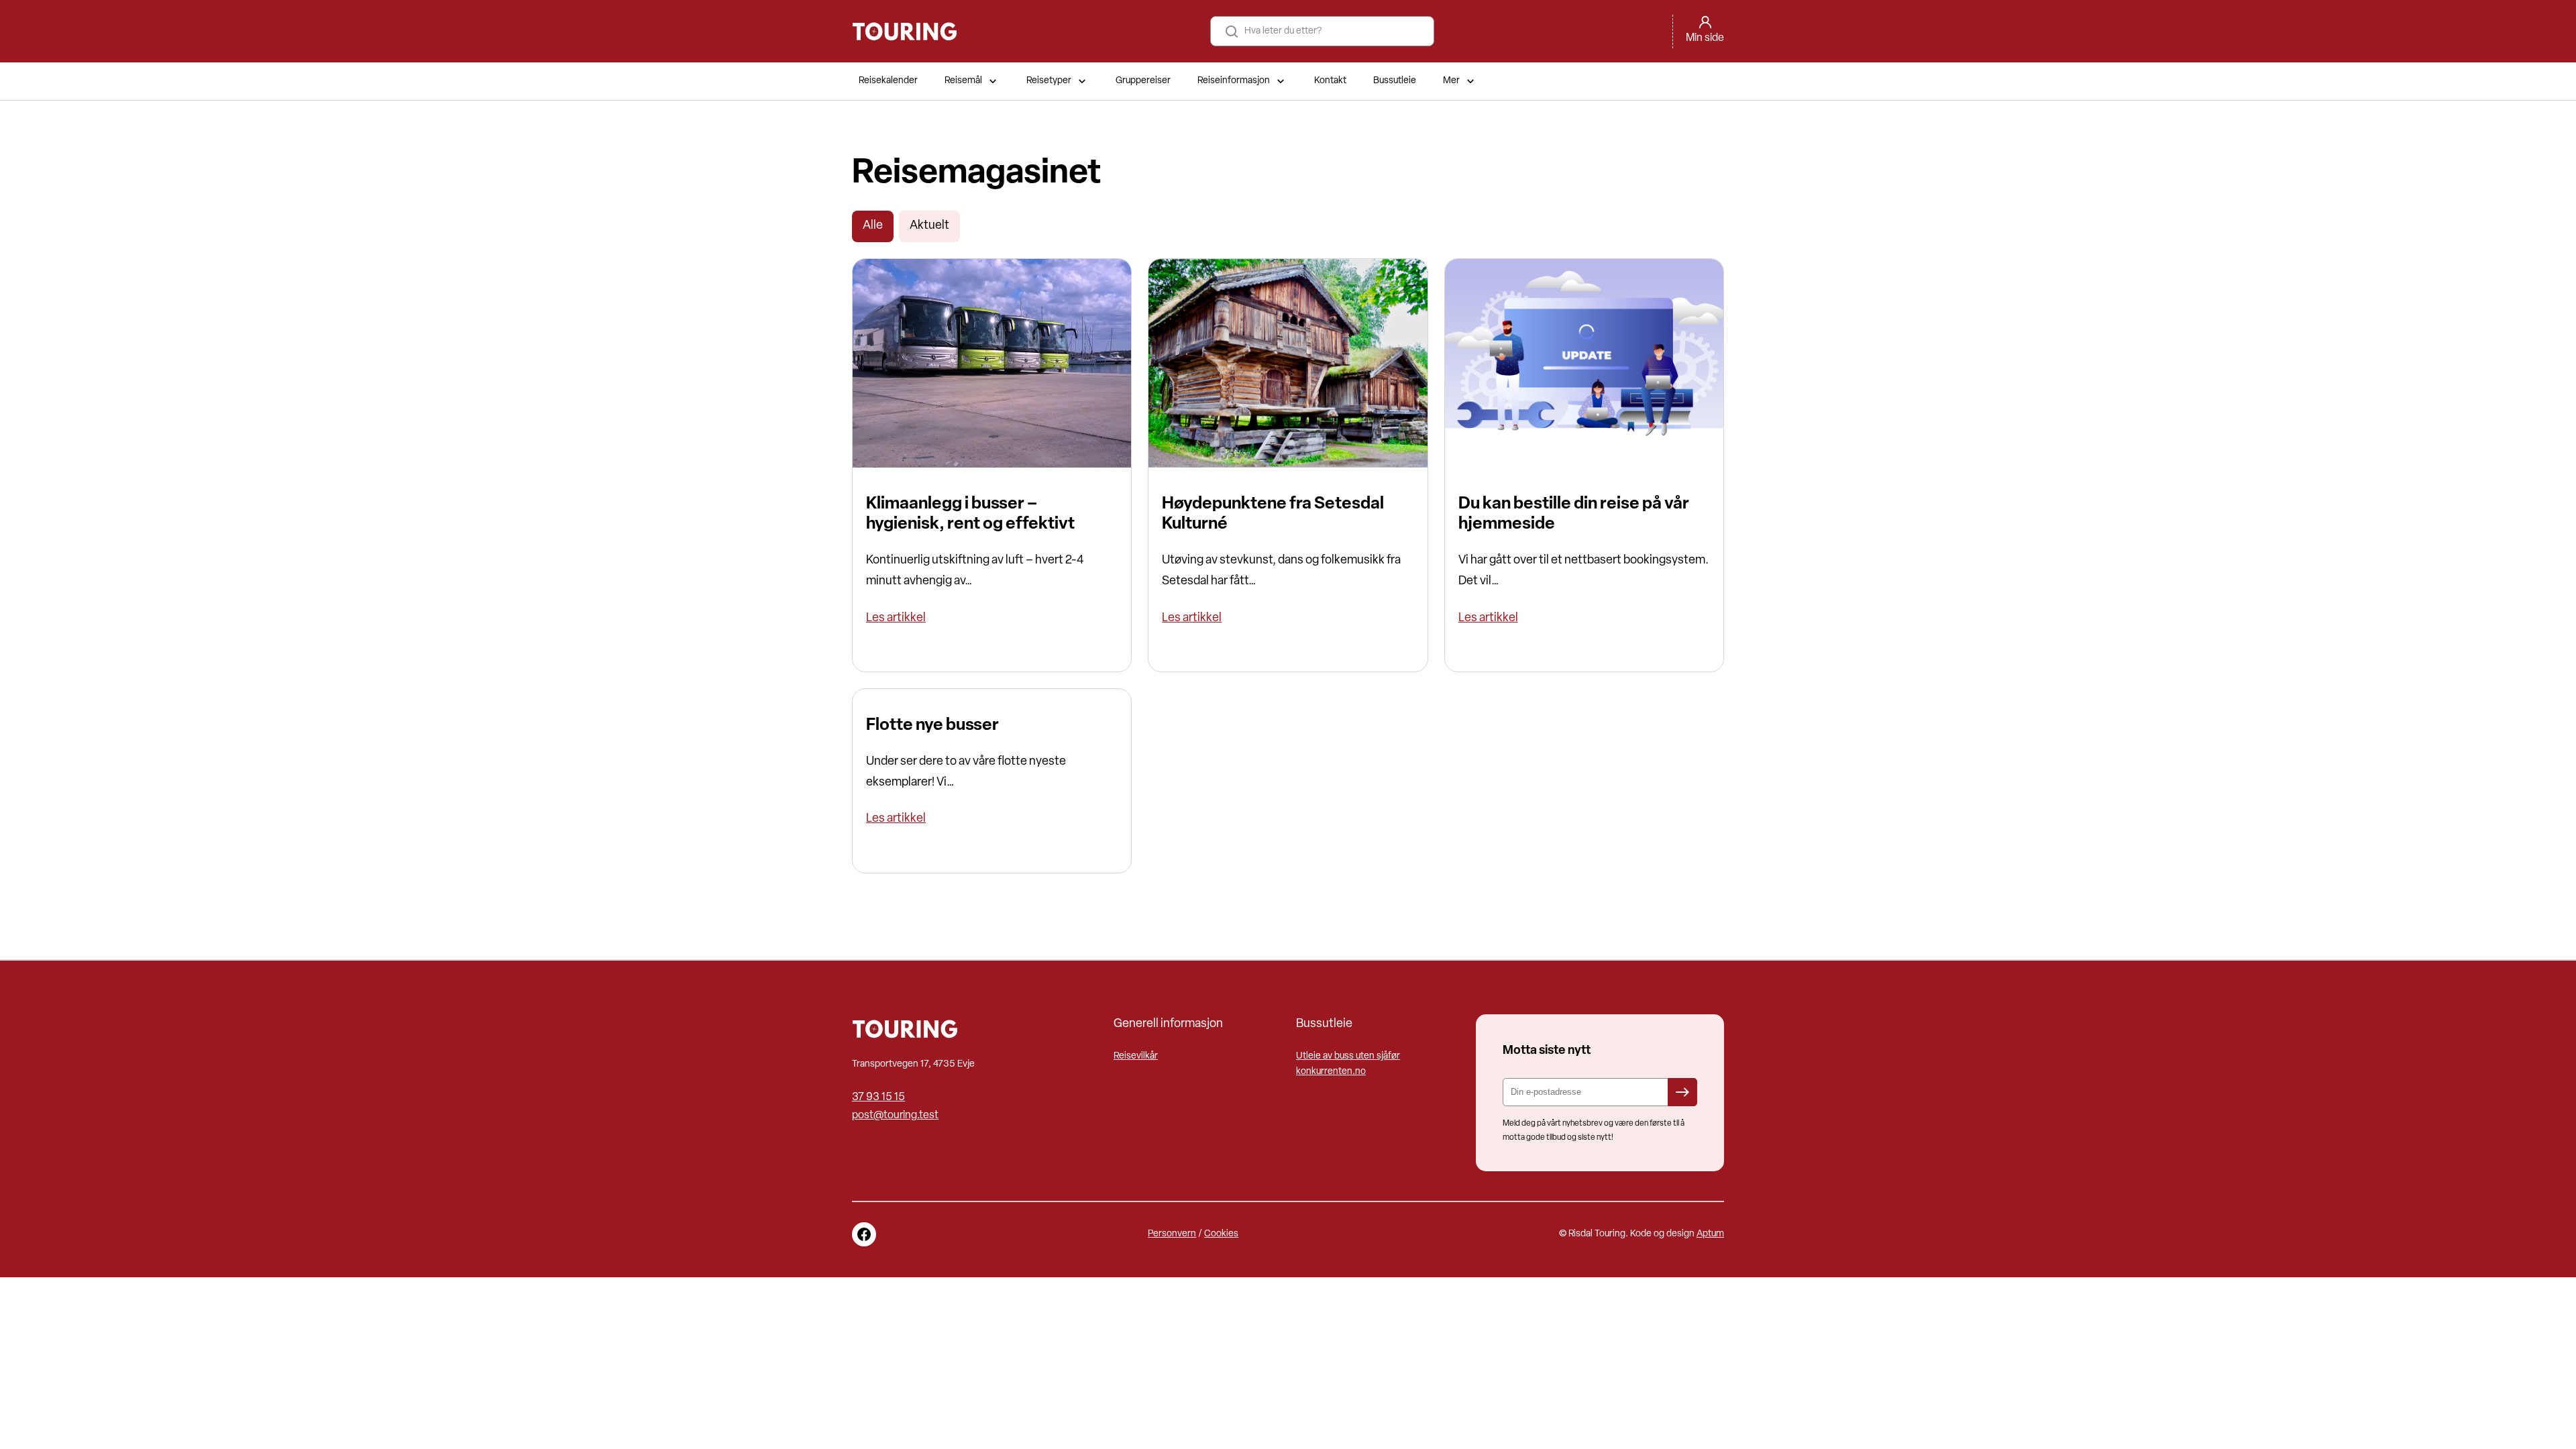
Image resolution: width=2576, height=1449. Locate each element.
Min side (1705, 38)
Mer (1451, 81)
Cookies (1221, 1234)
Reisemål (963, 81)
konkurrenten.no (1331, 1072)
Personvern (1172, 1234)
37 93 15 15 (878, 1097)
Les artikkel (896, 619)
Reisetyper (1049, 81)
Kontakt (1330, 81)
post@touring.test (895, 1116)
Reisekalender (888, 81)
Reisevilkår (1136, 1056)
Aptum (1710, 1234)
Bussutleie (1395, 81)
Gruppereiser (1143, 81)
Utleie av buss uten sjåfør (1348, 1056)
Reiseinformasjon (1234, 81)
